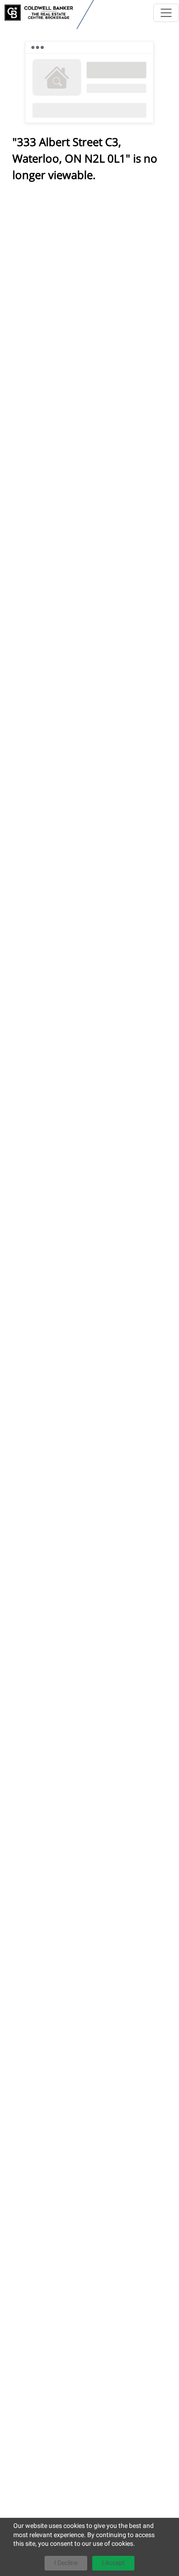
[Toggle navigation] (166, 13)
